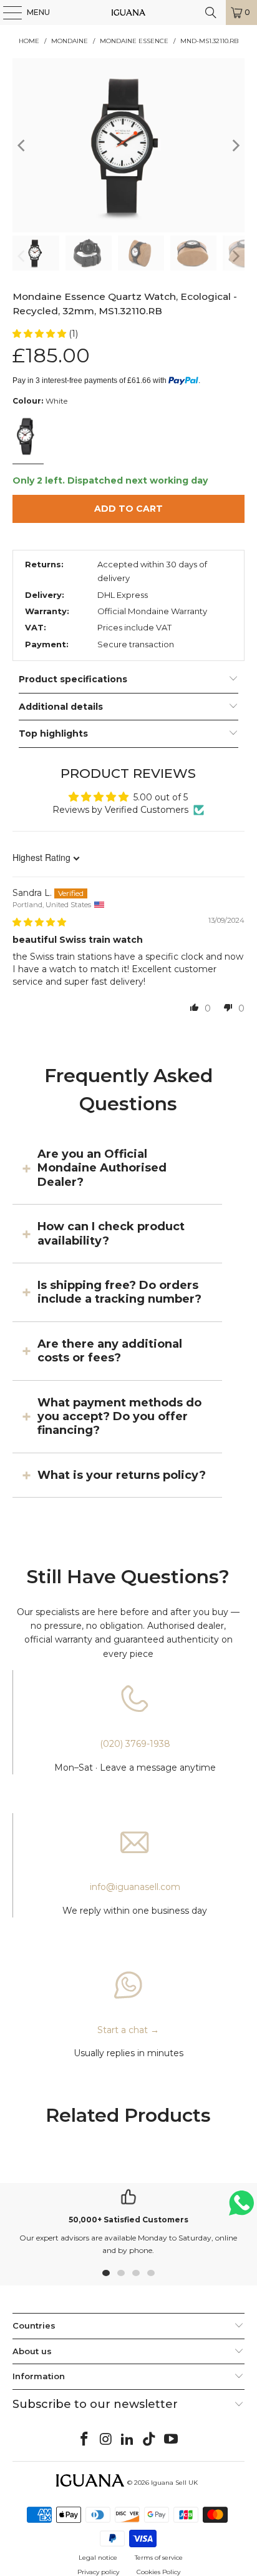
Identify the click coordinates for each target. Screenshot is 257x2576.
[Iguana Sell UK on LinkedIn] (128, 2440)
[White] (27, 438)
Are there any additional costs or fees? (110, 1351)
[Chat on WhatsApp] (241, 2208)
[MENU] (6, 12)
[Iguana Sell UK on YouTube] (172, 2440)
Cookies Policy (158, 2572)
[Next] (235, 145)
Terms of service (159, 2558)
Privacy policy (98, 2572)
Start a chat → (128, 2030)
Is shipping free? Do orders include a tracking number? (119, 1292)
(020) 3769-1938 (135, 1744)
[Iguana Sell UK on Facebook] (85, 2440)
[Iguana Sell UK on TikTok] (150, 2440)
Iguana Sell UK (174, 2483)
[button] (41, 334)
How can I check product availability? (111, 1233)
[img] (39, 922)
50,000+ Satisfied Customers (128, 2220)
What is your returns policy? (122, 1475)
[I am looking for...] (211, 12)
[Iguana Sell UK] (128, 12)
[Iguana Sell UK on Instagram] (106, 2440)
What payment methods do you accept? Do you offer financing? (119, 1417)
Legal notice (98, 2558)
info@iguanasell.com (135, 1887)
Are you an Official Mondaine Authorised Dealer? (102, 1168)
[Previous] (22, 145)
